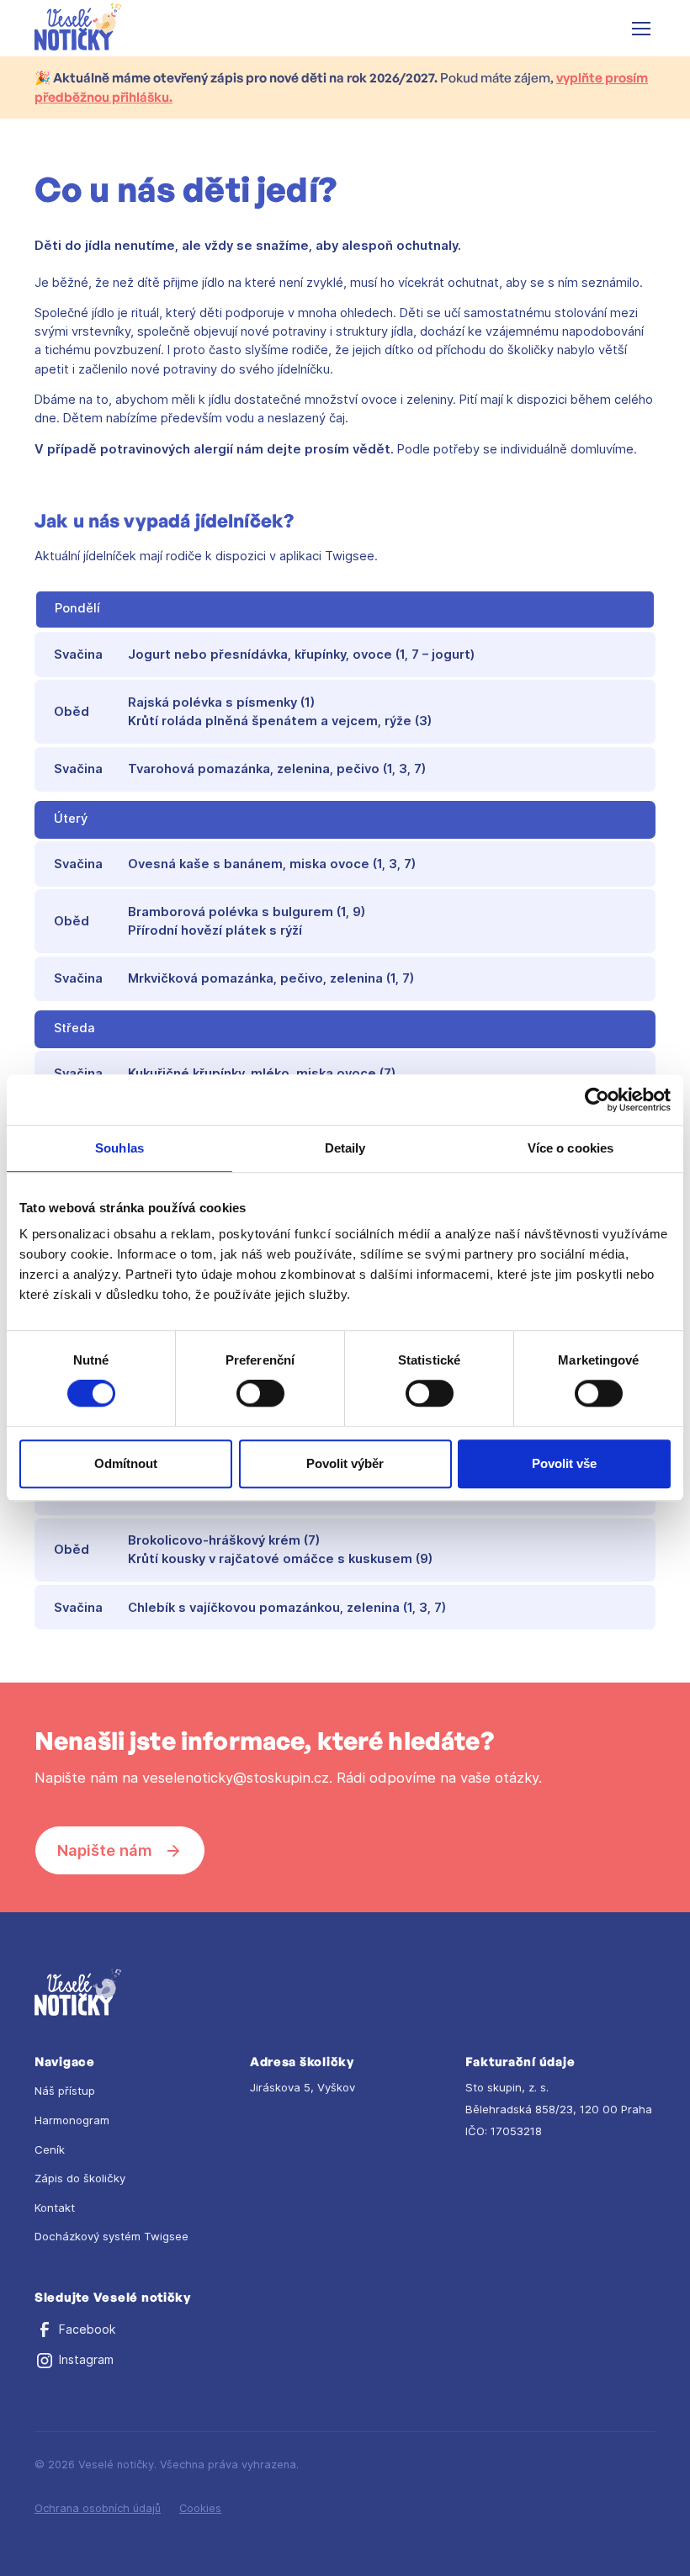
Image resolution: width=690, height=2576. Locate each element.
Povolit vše (564, 1463)
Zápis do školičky (80, 2178)
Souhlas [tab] (119, 1148)
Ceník (50, 2149)
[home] (78, 28)
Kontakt (55, 2208)
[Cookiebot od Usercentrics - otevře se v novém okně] (597, 1100)
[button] (638, 29)
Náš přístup (65, 2091)
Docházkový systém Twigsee (111, 2236)
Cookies (200, 2508)
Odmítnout (126, 1463)
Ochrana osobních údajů (98, 2508)
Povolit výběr (345, 1463)
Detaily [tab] (345, 1148)
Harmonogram (72, 2120)
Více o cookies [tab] (571, 1148)
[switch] (260, 1393)
